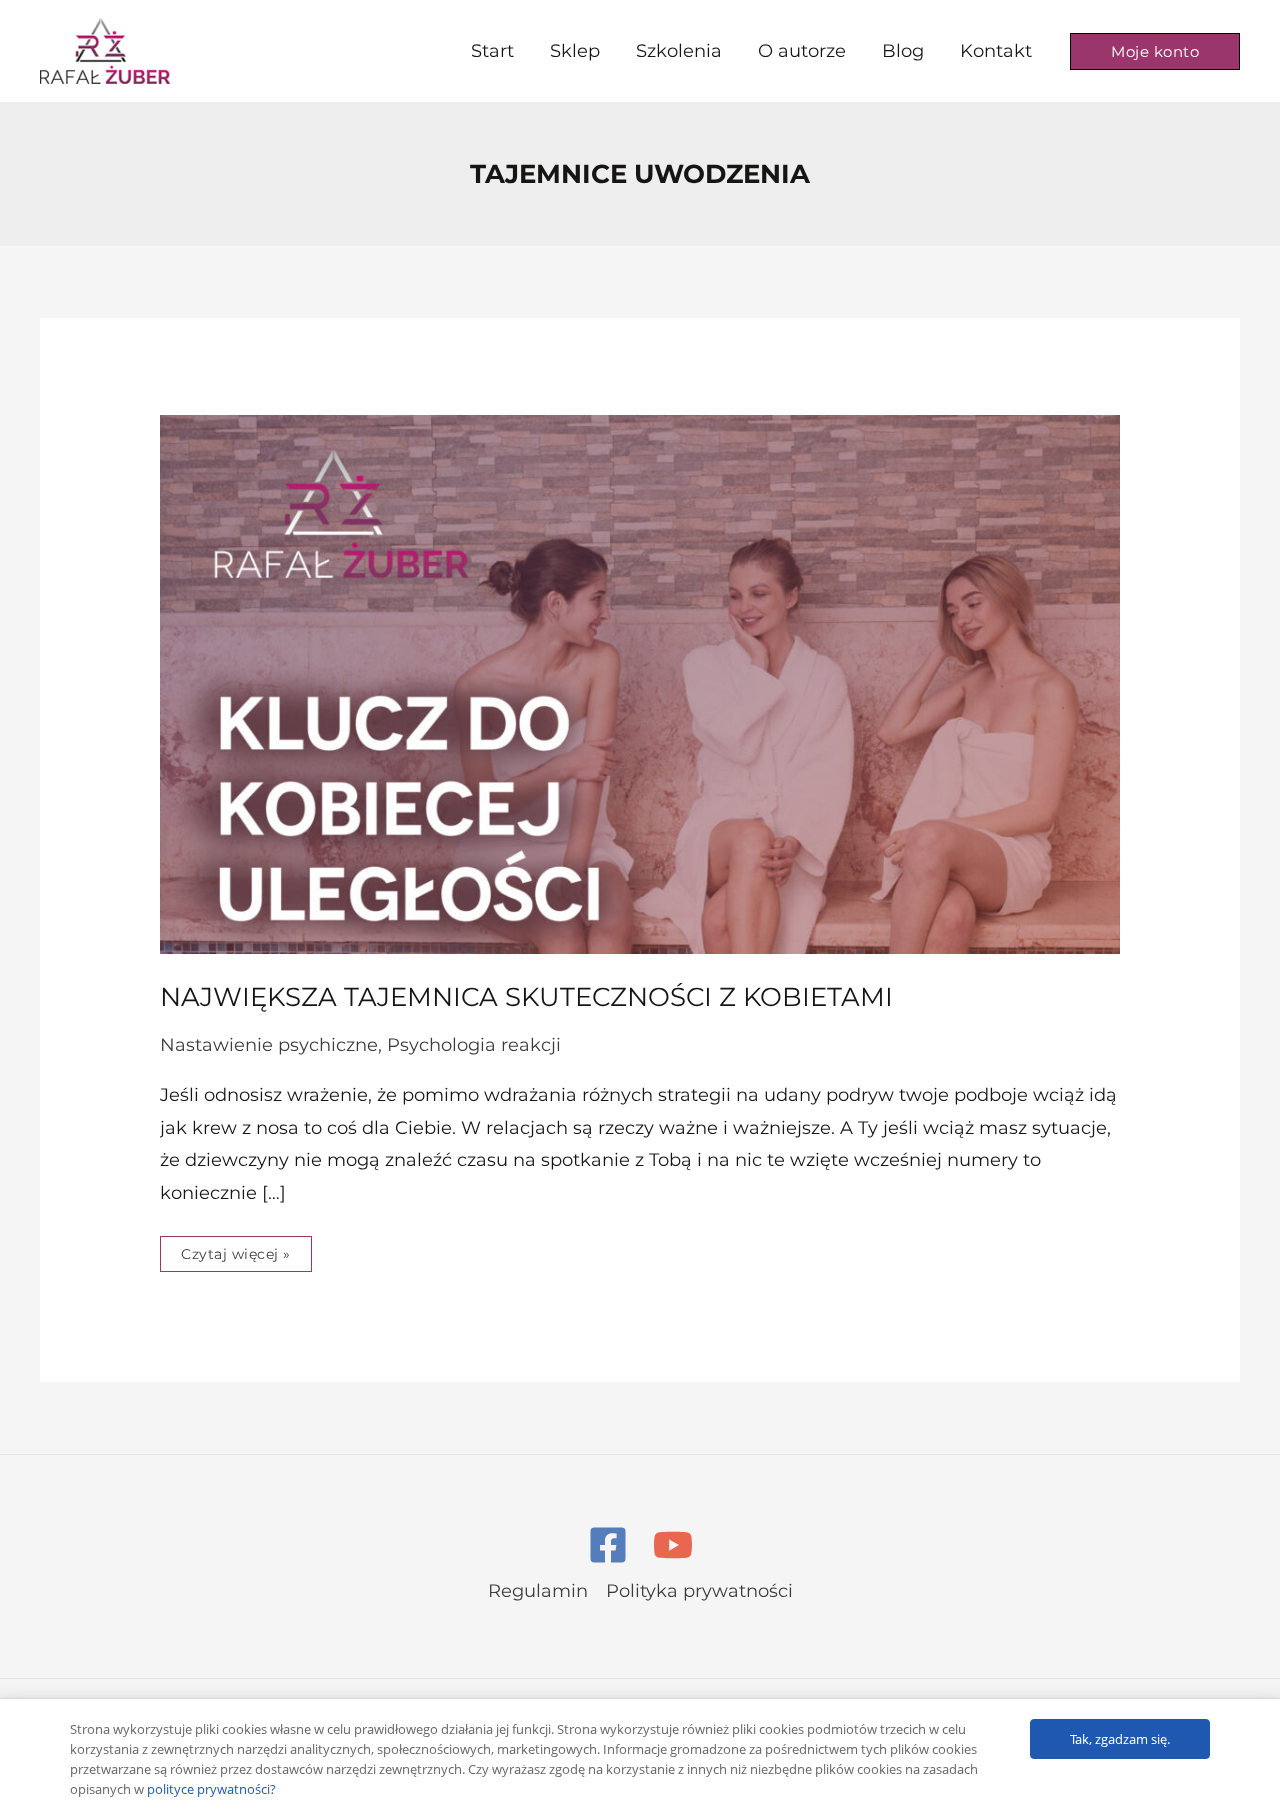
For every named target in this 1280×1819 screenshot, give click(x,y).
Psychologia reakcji (474, 1045)
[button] (1155, 51)
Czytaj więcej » (235, 1249)
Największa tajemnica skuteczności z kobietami (526, 997)
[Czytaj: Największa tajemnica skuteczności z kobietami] (640, 683)
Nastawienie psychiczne (269, 1045)
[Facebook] (608, 1545)
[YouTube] (673, 1545)
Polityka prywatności (699, 1591)
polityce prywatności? (211, 1789)
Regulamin (538, 1591)
